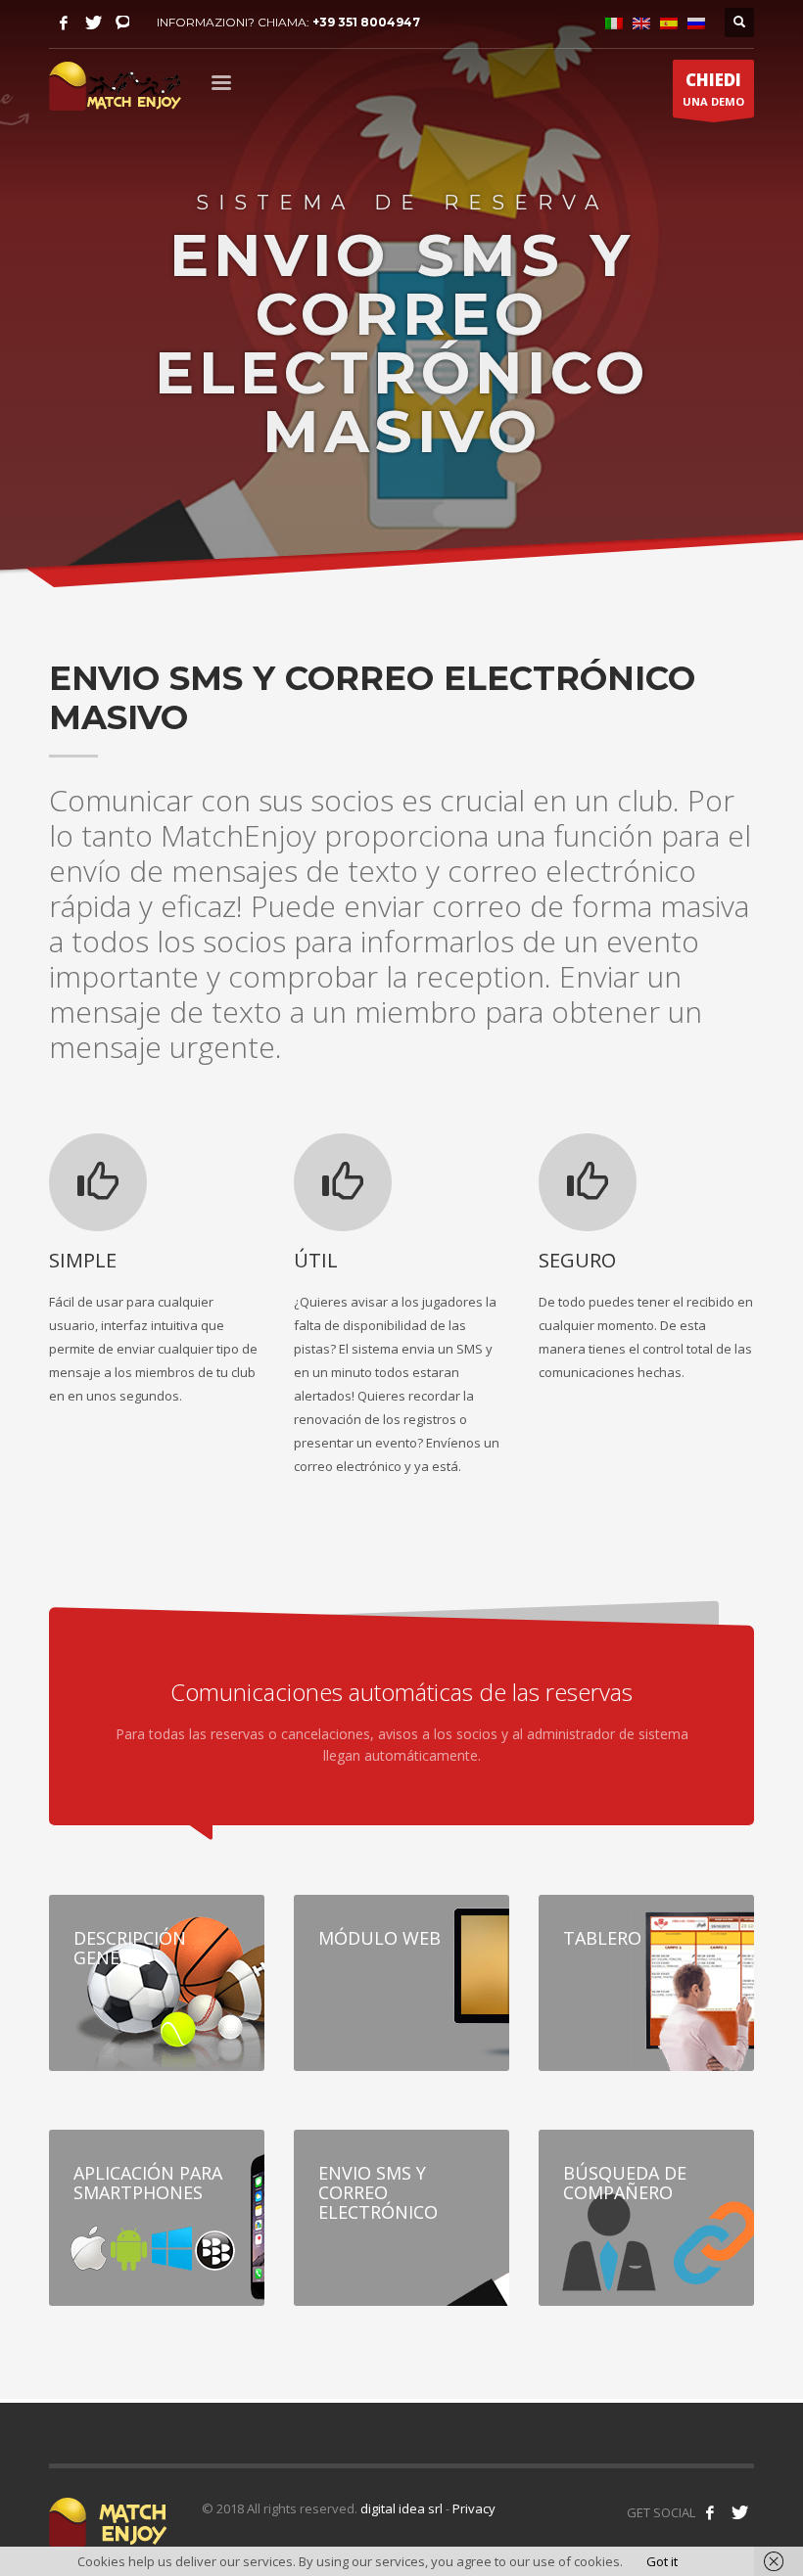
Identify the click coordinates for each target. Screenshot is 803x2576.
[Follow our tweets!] (739, 2512)
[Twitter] (93, 23)
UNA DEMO (713, 89)
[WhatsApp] (122, 23)
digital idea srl (401, 2508)
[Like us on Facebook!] (710, 2512)
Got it (662, 2561)
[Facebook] (64, 23)
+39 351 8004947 (366, 22)
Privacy (474, 2508)
